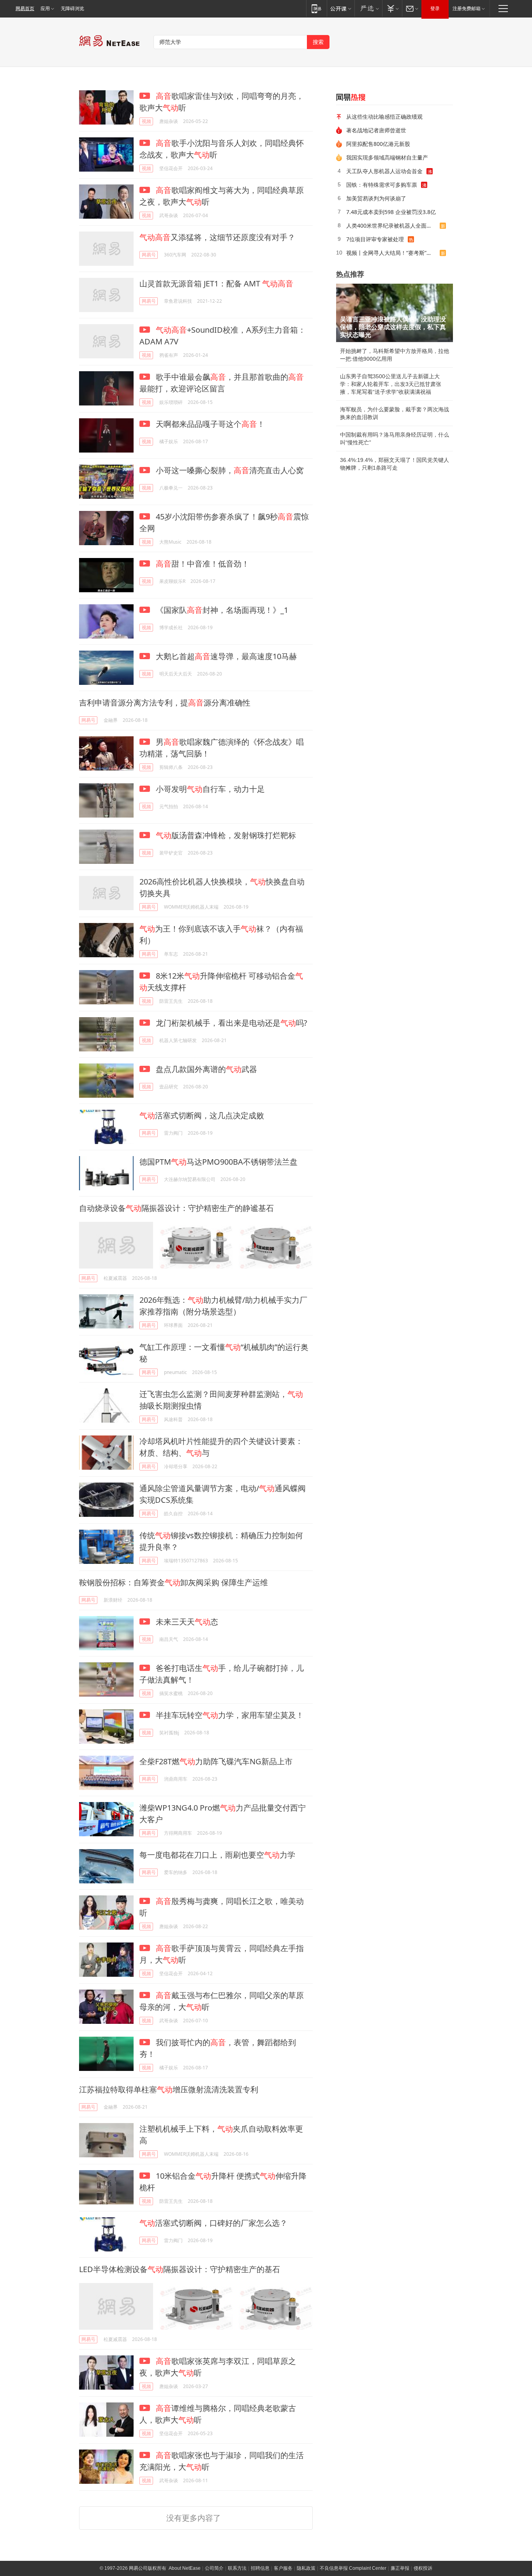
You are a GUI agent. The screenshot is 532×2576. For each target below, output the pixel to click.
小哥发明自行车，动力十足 (209, 789)
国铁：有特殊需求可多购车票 (382, 185)
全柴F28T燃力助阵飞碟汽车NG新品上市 (216, 1761)
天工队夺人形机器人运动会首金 (384, 171)
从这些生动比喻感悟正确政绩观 (384, 117)
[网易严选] (368, 8)
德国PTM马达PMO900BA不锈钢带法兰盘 (218, 1162)
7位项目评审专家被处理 (375, 239)
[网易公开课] (341, 8)
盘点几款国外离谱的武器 (205, 1069)
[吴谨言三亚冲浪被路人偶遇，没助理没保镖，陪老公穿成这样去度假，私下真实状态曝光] (395, 313)
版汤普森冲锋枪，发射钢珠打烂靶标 (226, 835)
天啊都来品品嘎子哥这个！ (209, 424)
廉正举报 (400, 2568)
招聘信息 (260, 2568)
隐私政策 (306, 2568)
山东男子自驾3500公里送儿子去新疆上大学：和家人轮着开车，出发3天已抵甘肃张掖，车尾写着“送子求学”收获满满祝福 (391, 384)
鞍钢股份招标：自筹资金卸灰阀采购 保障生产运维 (174, 1582)
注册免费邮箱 (467, 9)
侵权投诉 (423, 2568)
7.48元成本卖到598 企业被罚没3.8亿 (391, 212)
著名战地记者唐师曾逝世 (376, 130)
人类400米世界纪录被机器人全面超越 (392, 225)
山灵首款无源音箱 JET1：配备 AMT (216, 283)
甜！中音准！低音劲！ (203, 564)
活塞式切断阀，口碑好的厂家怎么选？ (213, 2223)
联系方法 (237, 2568)
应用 (45, 9)
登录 (435, 9)
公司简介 (214, 2568)
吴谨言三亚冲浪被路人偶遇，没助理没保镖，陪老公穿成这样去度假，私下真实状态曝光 (393, 327)
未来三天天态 (186, 1622)
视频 (146, 121)
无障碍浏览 (72, 9)
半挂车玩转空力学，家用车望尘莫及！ (229, 1715)
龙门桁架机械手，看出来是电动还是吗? (231, 1023)
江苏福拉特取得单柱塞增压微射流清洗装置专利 (169, 2089)
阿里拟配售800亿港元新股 (378, 144)
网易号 (149, 255)
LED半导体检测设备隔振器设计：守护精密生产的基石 (180, 2269)
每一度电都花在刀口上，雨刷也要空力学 (217, 1855)
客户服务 (283, 2568)
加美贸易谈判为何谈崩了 (376, 198)
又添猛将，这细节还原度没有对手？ (217, 237)
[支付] (392, 8)
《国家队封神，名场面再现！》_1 (221, 610)
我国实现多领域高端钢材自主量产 (387, 157)
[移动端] (316, 8)
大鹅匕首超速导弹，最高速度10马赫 (225, 656)
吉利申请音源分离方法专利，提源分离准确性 (165, 703)
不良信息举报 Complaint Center (353, 2568)
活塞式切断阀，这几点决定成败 (202, 1115)
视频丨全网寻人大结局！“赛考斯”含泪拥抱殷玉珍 (393, 253)
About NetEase (185, 2568)
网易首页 (25, 9)
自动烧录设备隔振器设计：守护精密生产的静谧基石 (176, 1208)
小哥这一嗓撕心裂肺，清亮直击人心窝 (229, 470)
